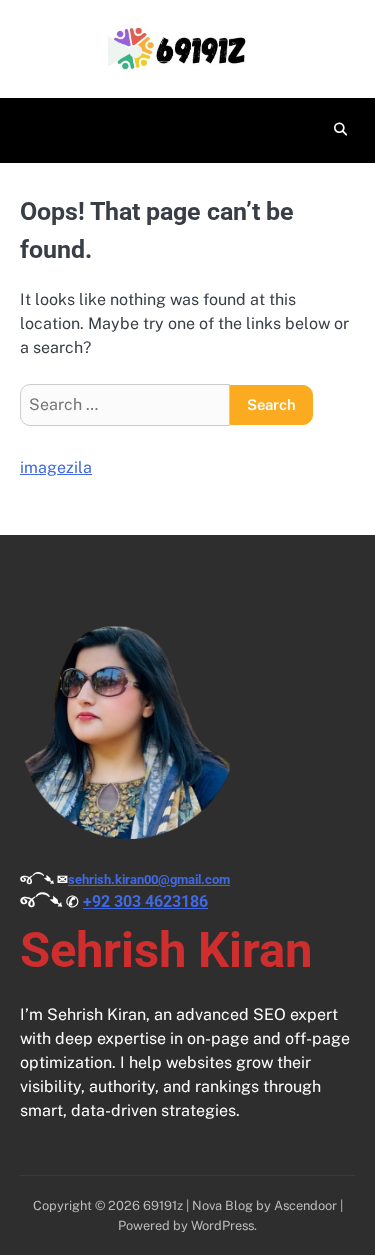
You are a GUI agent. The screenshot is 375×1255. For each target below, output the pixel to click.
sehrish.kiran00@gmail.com (149, 879)
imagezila (56, 467)
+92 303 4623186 (145, 901)
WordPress (222, 1225)
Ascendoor (305, 1205)
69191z (163, 1205)
